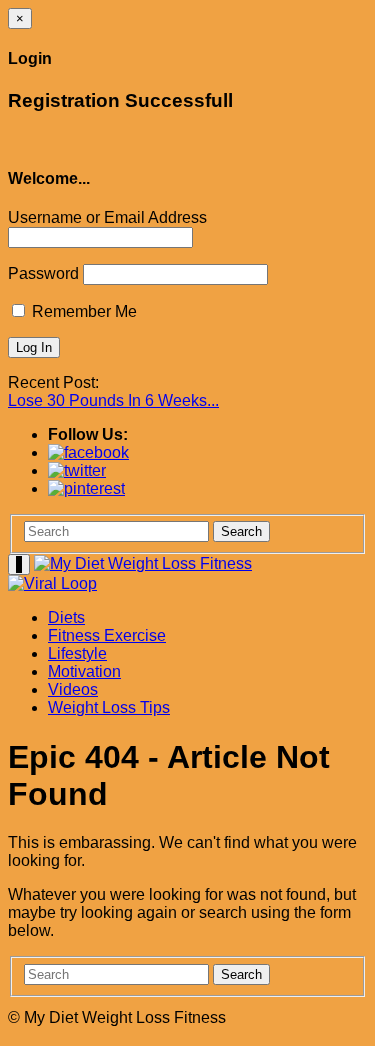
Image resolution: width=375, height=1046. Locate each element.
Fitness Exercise (107, 635)
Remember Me (82, 311)
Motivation (84, 671)
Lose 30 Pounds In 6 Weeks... (113, 400)
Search (241, 531)
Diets (66, 617)
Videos (73, 689)
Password (43, 273)
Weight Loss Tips (109, 707)
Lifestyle (77, 653)
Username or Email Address (107, 217)
